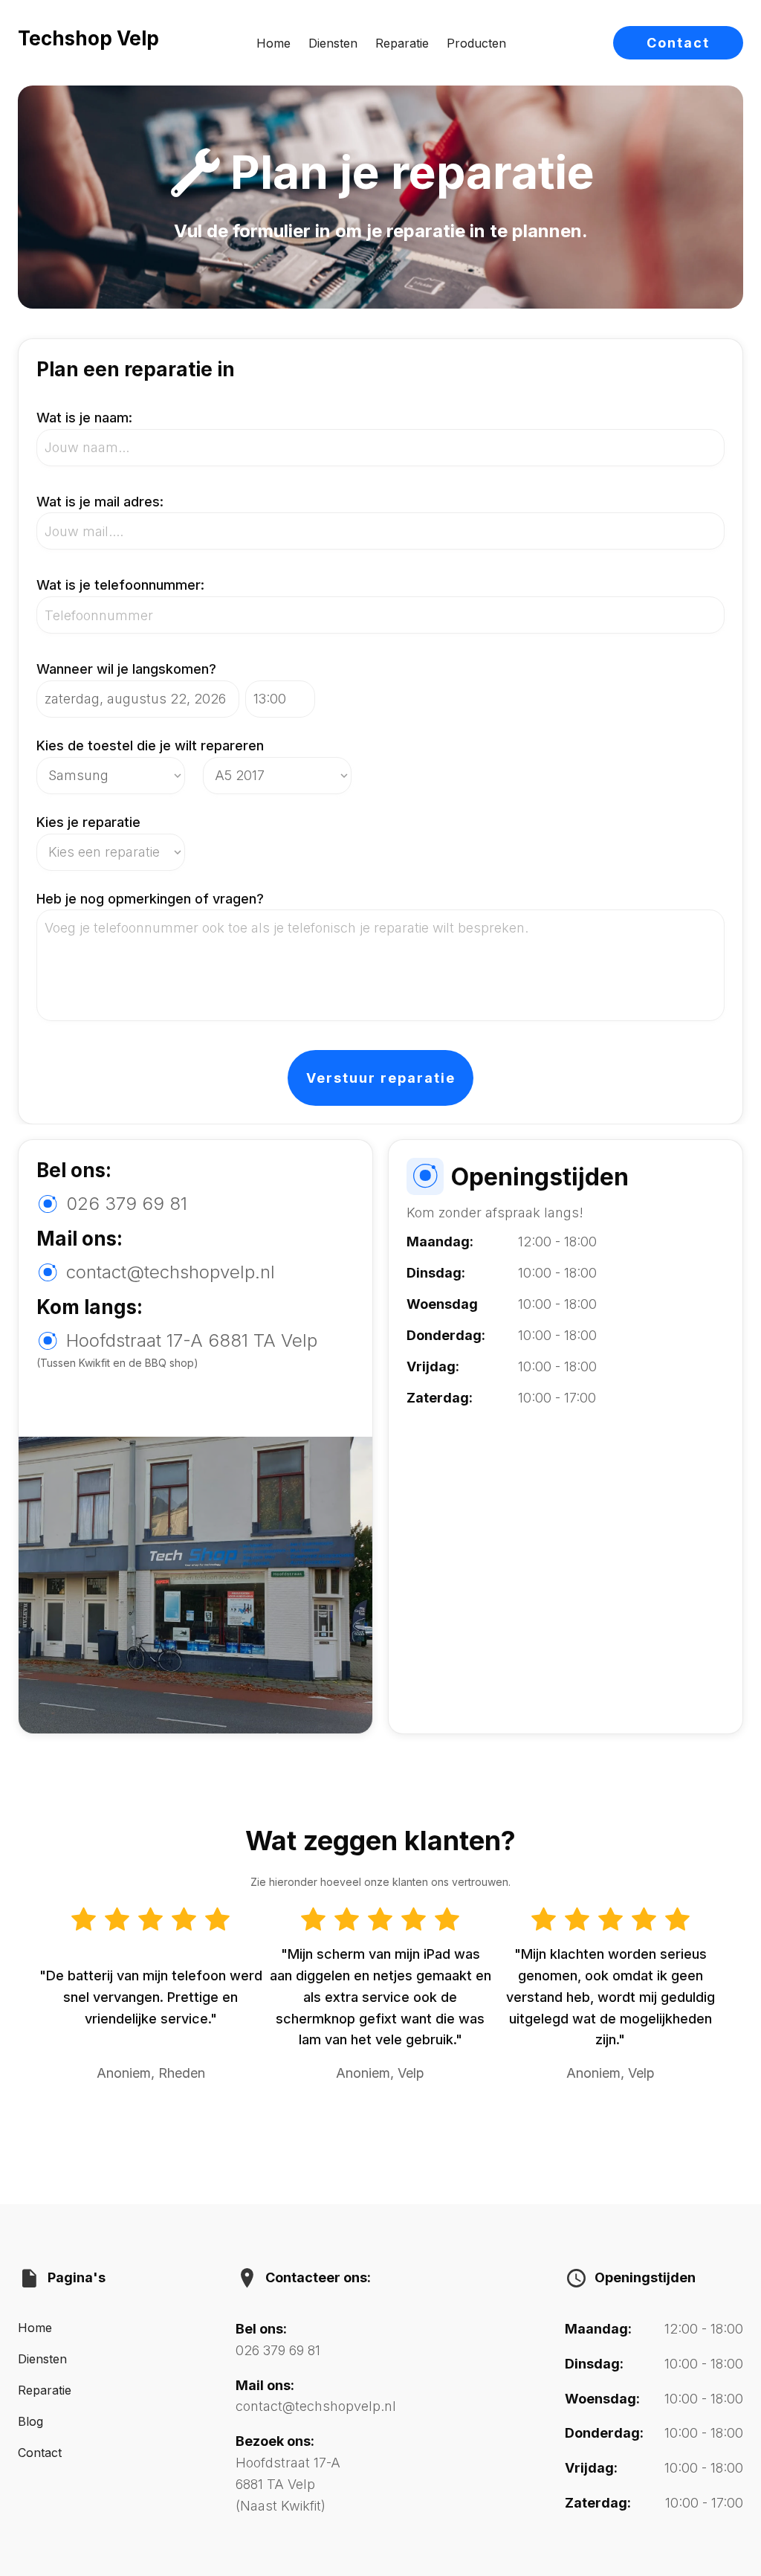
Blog (30, 2421)
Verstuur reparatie (381, 1078)
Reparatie (402, 43)
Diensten (333, 43)
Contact (678, 43)
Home (273, 43)
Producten (476, 43)
